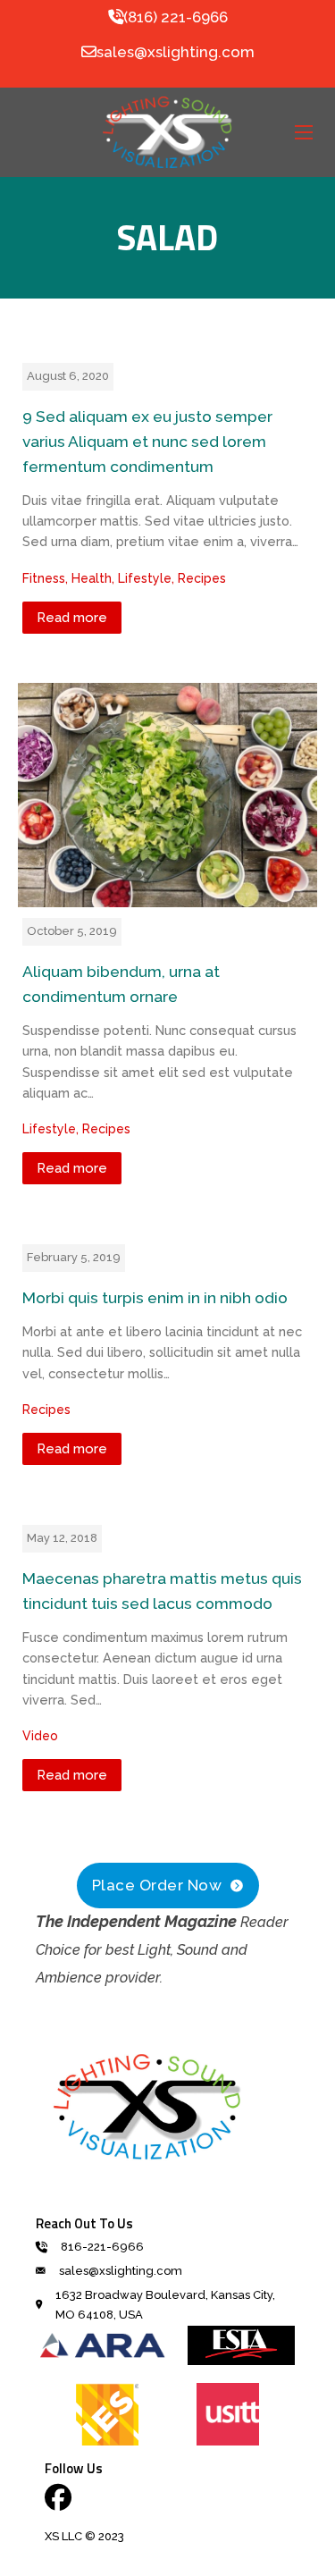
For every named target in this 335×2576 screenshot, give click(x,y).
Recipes (202, 578)
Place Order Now (157, 1885)
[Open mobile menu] (304, 132)
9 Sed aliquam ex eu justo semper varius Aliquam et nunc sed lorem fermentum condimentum (147, 442)
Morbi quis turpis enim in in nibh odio (155, 1298)
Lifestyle (145, 578)
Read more (72, 618)
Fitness (44, 578)
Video (40, 1736)
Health (92, 578)
